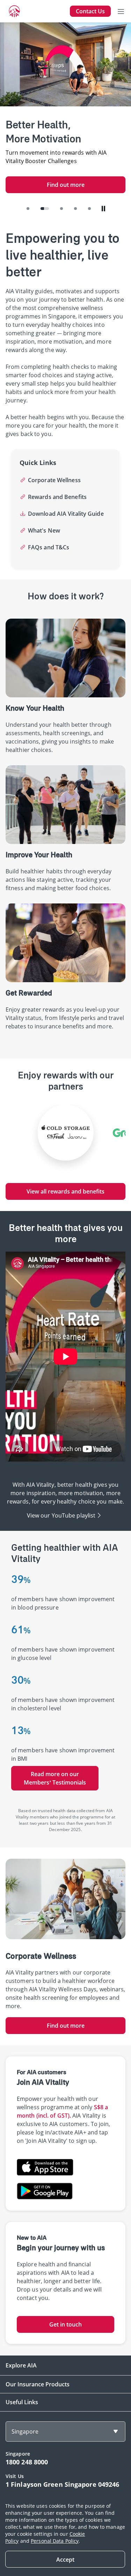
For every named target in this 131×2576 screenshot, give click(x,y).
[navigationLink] (14, 11)
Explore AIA (21, 2365)
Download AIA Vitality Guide (66, 514)
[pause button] (103, 209)
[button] (28, 209)
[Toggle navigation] (121, 11)
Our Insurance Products (38, 2384)
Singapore (25, 2431)
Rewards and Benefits (57, 497)
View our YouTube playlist (61, 1515)
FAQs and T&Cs (49, 547)
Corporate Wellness (54, 480)
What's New (44, 530)
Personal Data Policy (55, 2541)
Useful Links (22, 2402)
